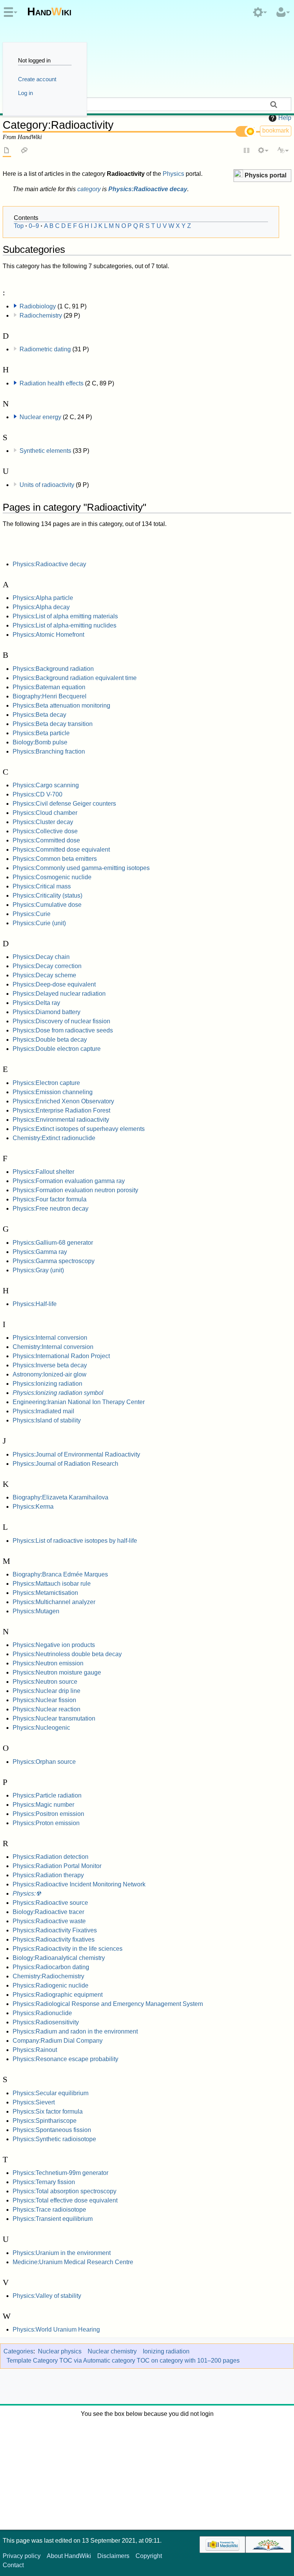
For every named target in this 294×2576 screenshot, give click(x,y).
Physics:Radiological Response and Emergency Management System (108, 2004)
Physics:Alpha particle (43, 598)
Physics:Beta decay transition (53, 724)
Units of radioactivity (47, 485)
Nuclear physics (60, 2351)
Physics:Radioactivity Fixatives (55, 1930)
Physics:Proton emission (46, 1823)
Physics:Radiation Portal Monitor (57, 1866)
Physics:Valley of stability (47, 2296)
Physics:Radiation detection (51, 1857)
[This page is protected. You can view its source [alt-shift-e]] (247, 151)
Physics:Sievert (34, 2102)
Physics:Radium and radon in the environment (75, 2031)
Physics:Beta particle (41, 733)
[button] (262, 176)
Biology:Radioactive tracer (48, 1912)
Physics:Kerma (33, 1507)
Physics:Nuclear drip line (47, 1691)
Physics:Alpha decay (41, 607)
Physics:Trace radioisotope (49, 2210)
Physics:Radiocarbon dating (51, 1967)
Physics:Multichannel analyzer (54, 1602)
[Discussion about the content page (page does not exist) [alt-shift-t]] (24, 151)
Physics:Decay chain (41, 957)
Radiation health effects (51, 383)
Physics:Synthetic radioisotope (54, 2139)
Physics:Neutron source (45, 1682)
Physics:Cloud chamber (45, 813)
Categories (18, 2351)
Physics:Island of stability (47, 1420)
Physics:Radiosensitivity (46, 2022)
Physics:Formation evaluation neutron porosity (75, 1190)
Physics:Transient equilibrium (53, 2219)
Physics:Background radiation (53, 669)
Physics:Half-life (35, 1304)
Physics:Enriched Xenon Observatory (63, 1101)
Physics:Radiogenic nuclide (51, 1985)
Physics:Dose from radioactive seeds (63, 1030)
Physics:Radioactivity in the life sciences (68, 1949)
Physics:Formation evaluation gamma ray (69, 1181)
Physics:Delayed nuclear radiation (59, 994)
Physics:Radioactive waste (49, 1921)
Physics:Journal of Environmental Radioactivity (76, 1454)
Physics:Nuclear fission (44, 1700)
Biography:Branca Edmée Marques (60, 1574)
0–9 (34, 226)
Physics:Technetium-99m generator (60, 2173)
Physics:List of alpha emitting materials (65, 616)
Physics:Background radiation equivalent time (75, 678)
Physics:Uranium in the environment (62, 2253)
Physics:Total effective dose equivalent (65, 2200)
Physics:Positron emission (48, 1814)
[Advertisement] (147, 2472)
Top (19, 226)
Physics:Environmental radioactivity (61, 1120)
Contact (13, 2565)
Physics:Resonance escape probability (65, 2059)
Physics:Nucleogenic (41, 1728)
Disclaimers (113, 2556)
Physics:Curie (32, 914)
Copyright (149, 2556)
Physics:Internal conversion (50, 1338)
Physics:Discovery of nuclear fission (61, 1021)
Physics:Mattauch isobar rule (52, 1584)
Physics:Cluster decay (43, 822)
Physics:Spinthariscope (45, 2121)
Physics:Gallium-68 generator (53, 1243)
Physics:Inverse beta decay (50, 1365)
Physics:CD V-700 (38, 794)
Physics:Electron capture (46, 1083)
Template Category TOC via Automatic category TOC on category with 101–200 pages (123, 2361)
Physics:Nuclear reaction (47, 1709)
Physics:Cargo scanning (46, 785)
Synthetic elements (45, 451)
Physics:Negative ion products (54, 1645)
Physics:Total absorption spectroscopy (65, 2191)
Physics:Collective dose (45, 831)
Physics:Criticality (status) (47, 896)
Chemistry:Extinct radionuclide (54, 1138)
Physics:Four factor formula (50, 1199)
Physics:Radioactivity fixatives (54, 1939)
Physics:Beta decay (39, 715)
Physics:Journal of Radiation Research (65, 1464)
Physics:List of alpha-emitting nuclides (65, 625)
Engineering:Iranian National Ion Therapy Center (79, 1402)
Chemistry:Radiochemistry (48, 1976)
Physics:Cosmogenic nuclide (52, 877)
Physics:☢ (27, 1893)
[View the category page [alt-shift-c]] (7, 151)
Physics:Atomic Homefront (48, 635)
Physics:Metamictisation (45, 1593)
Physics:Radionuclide (42, 2013)
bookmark (276, 130)
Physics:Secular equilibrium (51, 2093)
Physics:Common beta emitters (55, 859)
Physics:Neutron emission (48, 1663)
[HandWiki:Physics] (238, 175)
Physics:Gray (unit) (38, 1270)
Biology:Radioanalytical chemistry (59, 1958)
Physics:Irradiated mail (43, 1411)
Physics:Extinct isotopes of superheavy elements (79, 1129)
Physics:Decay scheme (44, 975)
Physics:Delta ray (36, 1003)
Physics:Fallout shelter (43, 1172)
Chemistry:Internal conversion (53, 1347)
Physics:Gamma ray (40, 1252)
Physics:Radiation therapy (48, 1875)
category (89, 189)
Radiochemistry (41, 315)
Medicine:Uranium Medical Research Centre (73, 2262)
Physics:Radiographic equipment (58, 1995)
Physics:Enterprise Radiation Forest (61, 1110)
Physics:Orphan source (44, 1762)
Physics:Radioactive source (50, 1903)
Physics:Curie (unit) (39, 923)
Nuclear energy (40, 417)
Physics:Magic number (43, 1805)
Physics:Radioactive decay (148, 189)
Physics (173, 174)
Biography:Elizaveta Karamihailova (60, 1497)
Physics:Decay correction (47, 966)
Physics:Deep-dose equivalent (54, 984)
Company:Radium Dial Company (58, 2041)
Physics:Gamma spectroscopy (54, 1261)
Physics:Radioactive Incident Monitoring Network (79, 1884)
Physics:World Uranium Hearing (56, 2329)
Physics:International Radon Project (61, 1356)
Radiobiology (38, 306)
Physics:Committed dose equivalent (61, 850)
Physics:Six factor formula (48, 2111)
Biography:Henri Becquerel (50, 696)
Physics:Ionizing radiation (47, 1384)
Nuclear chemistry (112, 2351)
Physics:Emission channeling (53, 1092)
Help (285, 118)
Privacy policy (22, 2556)
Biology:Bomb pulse (40, 742)
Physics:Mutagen (36, 1611)
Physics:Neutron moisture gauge (57, 1672)
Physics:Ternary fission (44, 2182)
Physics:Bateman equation (49, 687)
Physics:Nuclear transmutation (54, 1718)
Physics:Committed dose (46, 840)
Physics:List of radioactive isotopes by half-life (75, 1541)
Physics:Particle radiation (47, 1795)
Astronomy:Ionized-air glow (50, 1374)
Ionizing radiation (166, 2351)
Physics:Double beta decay (50, 1040)
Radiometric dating (45, 349)
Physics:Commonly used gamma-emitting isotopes (81, 868)
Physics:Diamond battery (47, 1012)
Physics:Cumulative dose (47, 905)
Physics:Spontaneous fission (52, 2130)
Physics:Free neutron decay (51, 1209)
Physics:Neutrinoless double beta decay (67, 1654)
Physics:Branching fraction (49, 751)
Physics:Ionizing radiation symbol (58, 1393)
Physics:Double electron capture (57, 1049)
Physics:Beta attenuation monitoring (61, 705)
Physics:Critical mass (42, 886)
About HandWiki (69, 2556)
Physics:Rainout (35, 2050)
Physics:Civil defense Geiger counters (64, 804)
